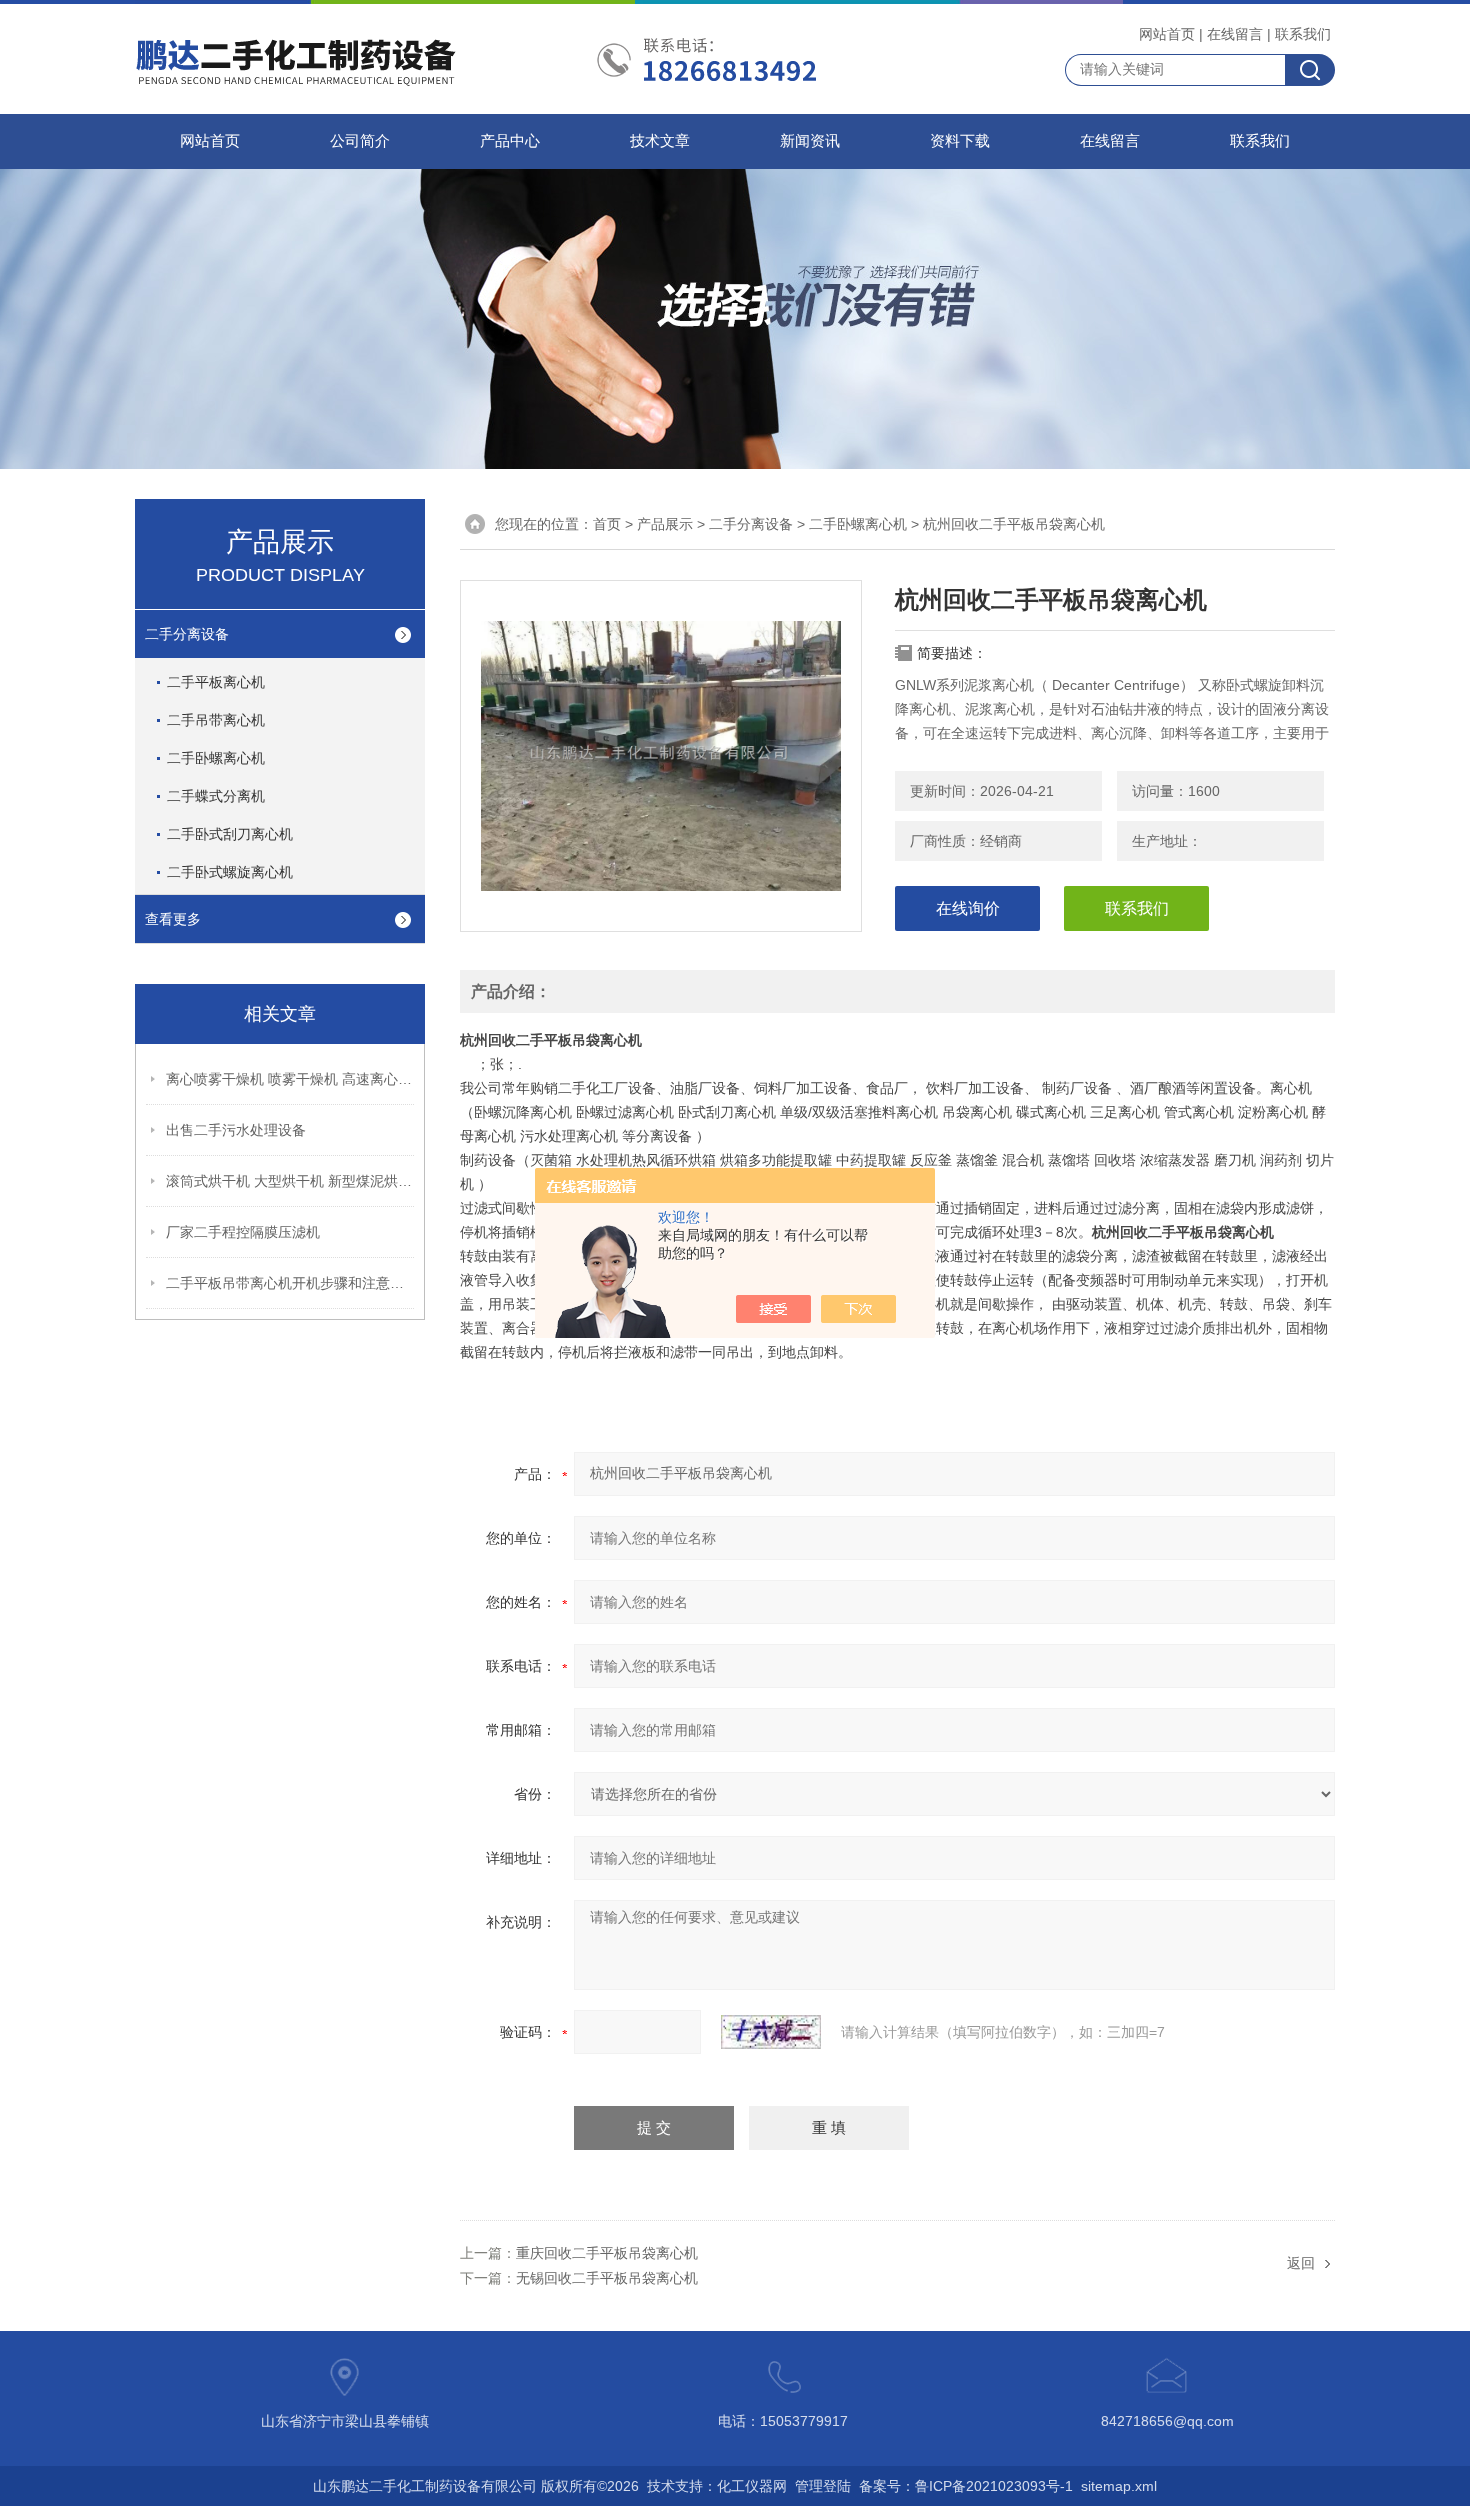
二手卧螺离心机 (216, 758)
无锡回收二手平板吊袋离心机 (607, 2278)
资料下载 (960, 141)
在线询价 (968, 908)
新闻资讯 (810, 141)
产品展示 (665, 524)
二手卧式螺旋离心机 (230, 872)
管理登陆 (823, 2486)
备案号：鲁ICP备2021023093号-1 (966, 2486)
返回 (1301, 2263)
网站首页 (1167, 34)
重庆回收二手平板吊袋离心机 (607, 2253)
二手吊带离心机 (216, 720)
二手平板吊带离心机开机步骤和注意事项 (291, 1283)
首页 (607, 524)
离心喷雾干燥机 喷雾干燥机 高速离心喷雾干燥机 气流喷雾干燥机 (291, 1079)
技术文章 (660, 141)
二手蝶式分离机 (216, 796)
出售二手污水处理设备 (236, 1130)
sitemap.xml (1119, 2486)
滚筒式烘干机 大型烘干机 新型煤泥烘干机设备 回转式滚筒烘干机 (291, 1181)
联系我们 (1303, 34)
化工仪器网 (752, 2486)
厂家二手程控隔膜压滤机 (243, 1232)
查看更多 (173, 919)
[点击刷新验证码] (771, 2032)
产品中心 (510, 141)
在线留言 (1235, 34)
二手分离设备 (187, 634)
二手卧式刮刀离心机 (230, 834)
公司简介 (360, 141)
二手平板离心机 (216, 682)
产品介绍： (511, 991)
